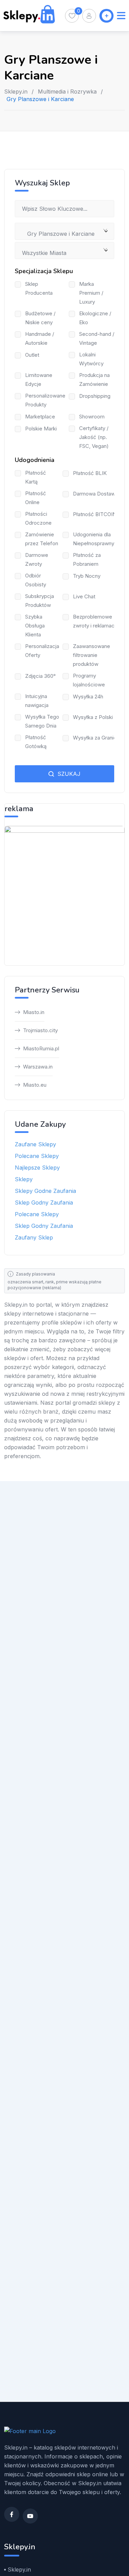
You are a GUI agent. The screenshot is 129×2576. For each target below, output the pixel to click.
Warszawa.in (38, 1067)
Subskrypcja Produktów (40, 601)
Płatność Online (36, 498)
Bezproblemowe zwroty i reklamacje (96, 621)
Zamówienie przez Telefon (42, 539)
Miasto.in (34, 1012)
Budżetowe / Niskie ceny (40, 318)
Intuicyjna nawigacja (37, 701)
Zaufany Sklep (34, 1237)
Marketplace (40, 417)
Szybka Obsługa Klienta (35, 626)
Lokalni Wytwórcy (91, 359)
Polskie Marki (41, 429)
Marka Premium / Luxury (91, 293)
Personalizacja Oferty (42, 651)
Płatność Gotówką (36, 742)
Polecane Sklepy (37, 1156)
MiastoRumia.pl (41, 1048)
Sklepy (24, 1179)
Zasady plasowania (35, 1274)
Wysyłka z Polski (93, 717)
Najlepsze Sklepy (37, 1168)
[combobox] (64, 231)
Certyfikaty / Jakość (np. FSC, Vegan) (94, 437)
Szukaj (68, 774)
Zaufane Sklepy (35, 1144)
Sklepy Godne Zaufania (45, 1191)
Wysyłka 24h (88, 697)
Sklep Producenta (39, 288)
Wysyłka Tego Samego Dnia (42, 721)
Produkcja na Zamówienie (94, 380)
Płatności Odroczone (38, 518)
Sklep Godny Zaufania (44, 1202)
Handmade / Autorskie (40, 338)
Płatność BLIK (90, 473)
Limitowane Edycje (39, 380)
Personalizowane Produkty (45, 400)
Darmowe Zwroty (37, 559)
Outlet (32, 355)
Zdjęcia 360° (40, 676)
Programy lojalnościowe (89, 680)
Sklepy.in (16, 91)
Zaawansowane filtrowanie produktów (92, 655)
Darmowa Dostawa (95, 494)
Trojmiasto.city (40, 1030)
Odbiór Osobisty (36, 580)
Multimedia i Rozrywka (67, 91)
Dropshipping (95, 396)
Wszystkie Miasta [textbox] (44, 253)
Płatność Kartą (36, 477)
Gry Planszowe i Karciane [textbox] (58, 234)
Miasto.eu (35, 1085)
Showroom (92, 417)
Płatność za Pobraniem (87, 559)
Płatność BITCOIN (95, 514)
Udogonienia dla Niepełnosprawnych (96, 539)
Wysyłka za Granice (96, 738)
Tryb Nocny (87, 576)
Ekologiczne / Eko (95, 318)
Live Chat (84, 596)
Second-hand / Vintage (97, 338)
